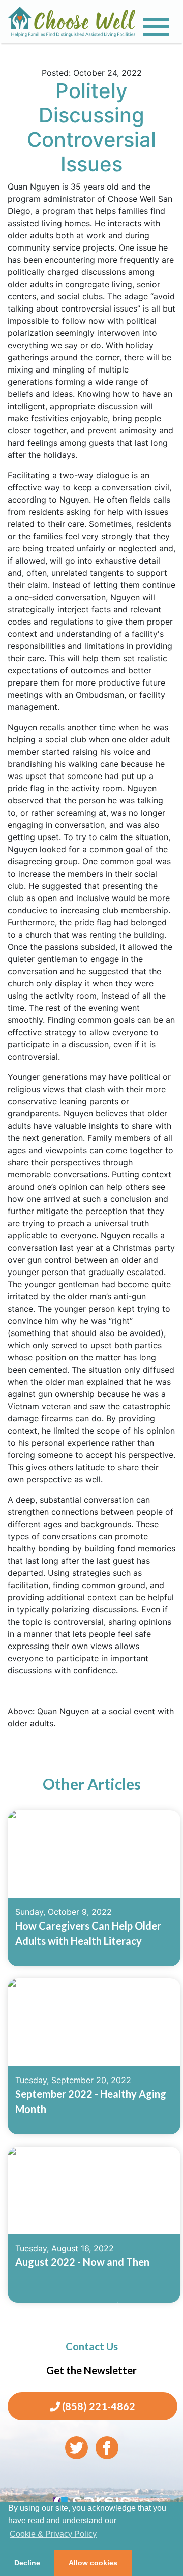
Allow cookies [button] (93, 2563)
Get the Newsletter (91, 2370)
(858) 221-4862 (98, 2406)
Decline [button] (27, 2563)
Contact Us (92, 2346)
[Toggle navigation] (156, 27)
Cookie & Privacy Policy (53, 2534)
